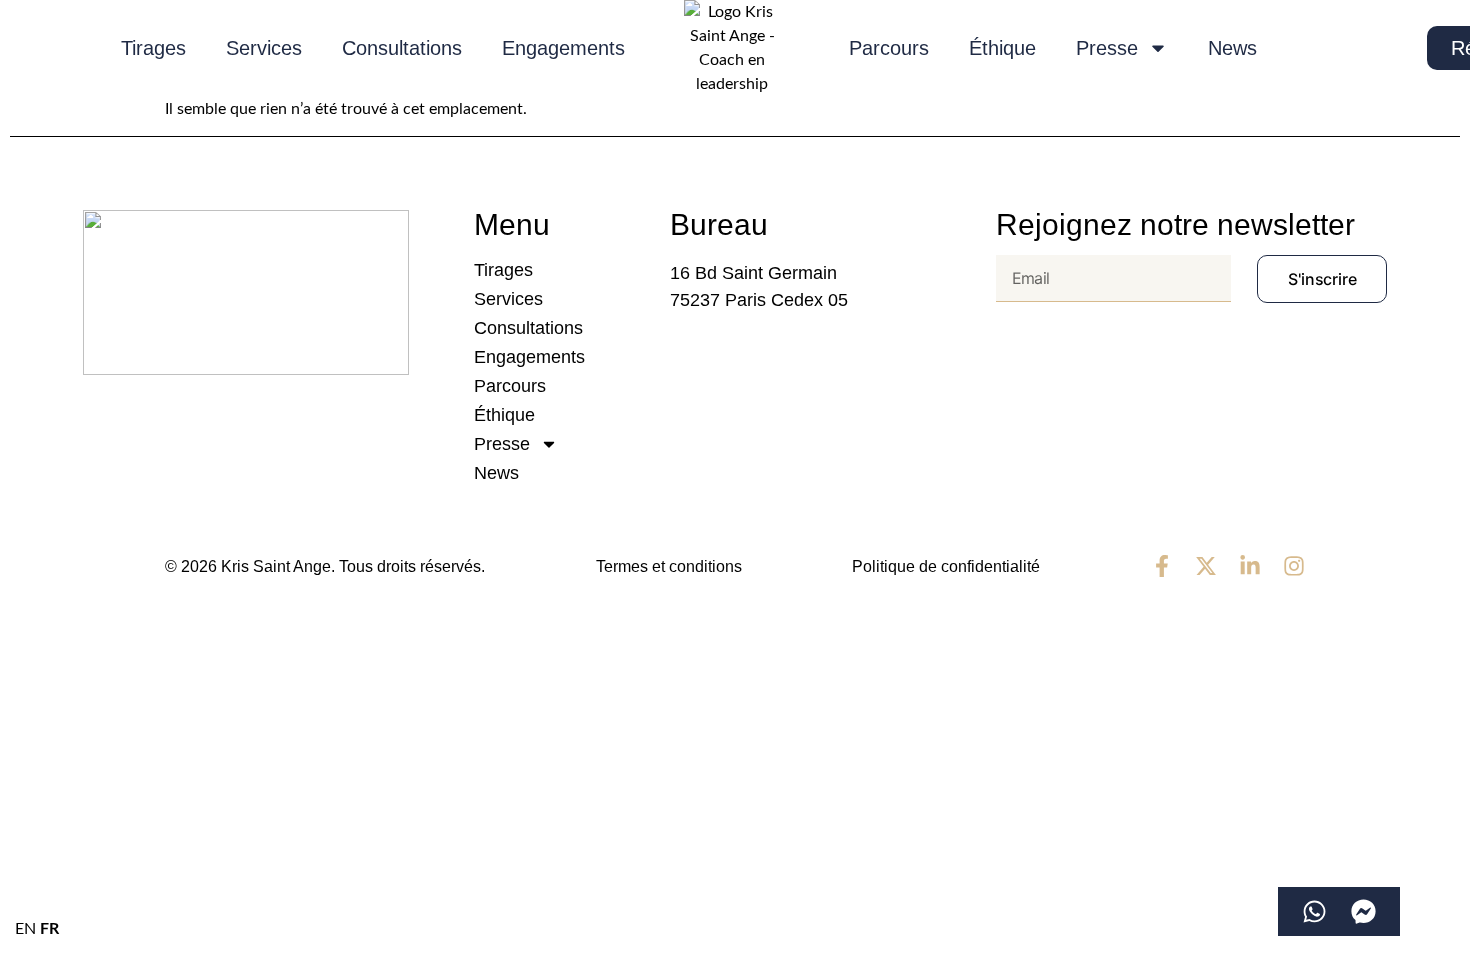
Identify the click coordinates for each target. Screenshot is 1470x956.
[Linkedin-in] (1250, 566)
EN (25, 929)
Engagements (563, 48)
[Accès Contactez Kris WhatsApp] (1314, 911)
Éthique (1002, 48)
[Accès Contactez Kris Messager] (1363, 911)
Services (264, 48)
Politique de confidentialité (946, 566)
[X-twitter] (1206, 566)
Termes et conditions (669, 566)
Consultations (402, 48)
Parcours (889, 48)
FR (49, 929)
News (1232, 48)
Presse (1107, 48)
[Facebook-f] (1162, 566)
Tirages (153, 48)
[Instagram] (1294, 566)
